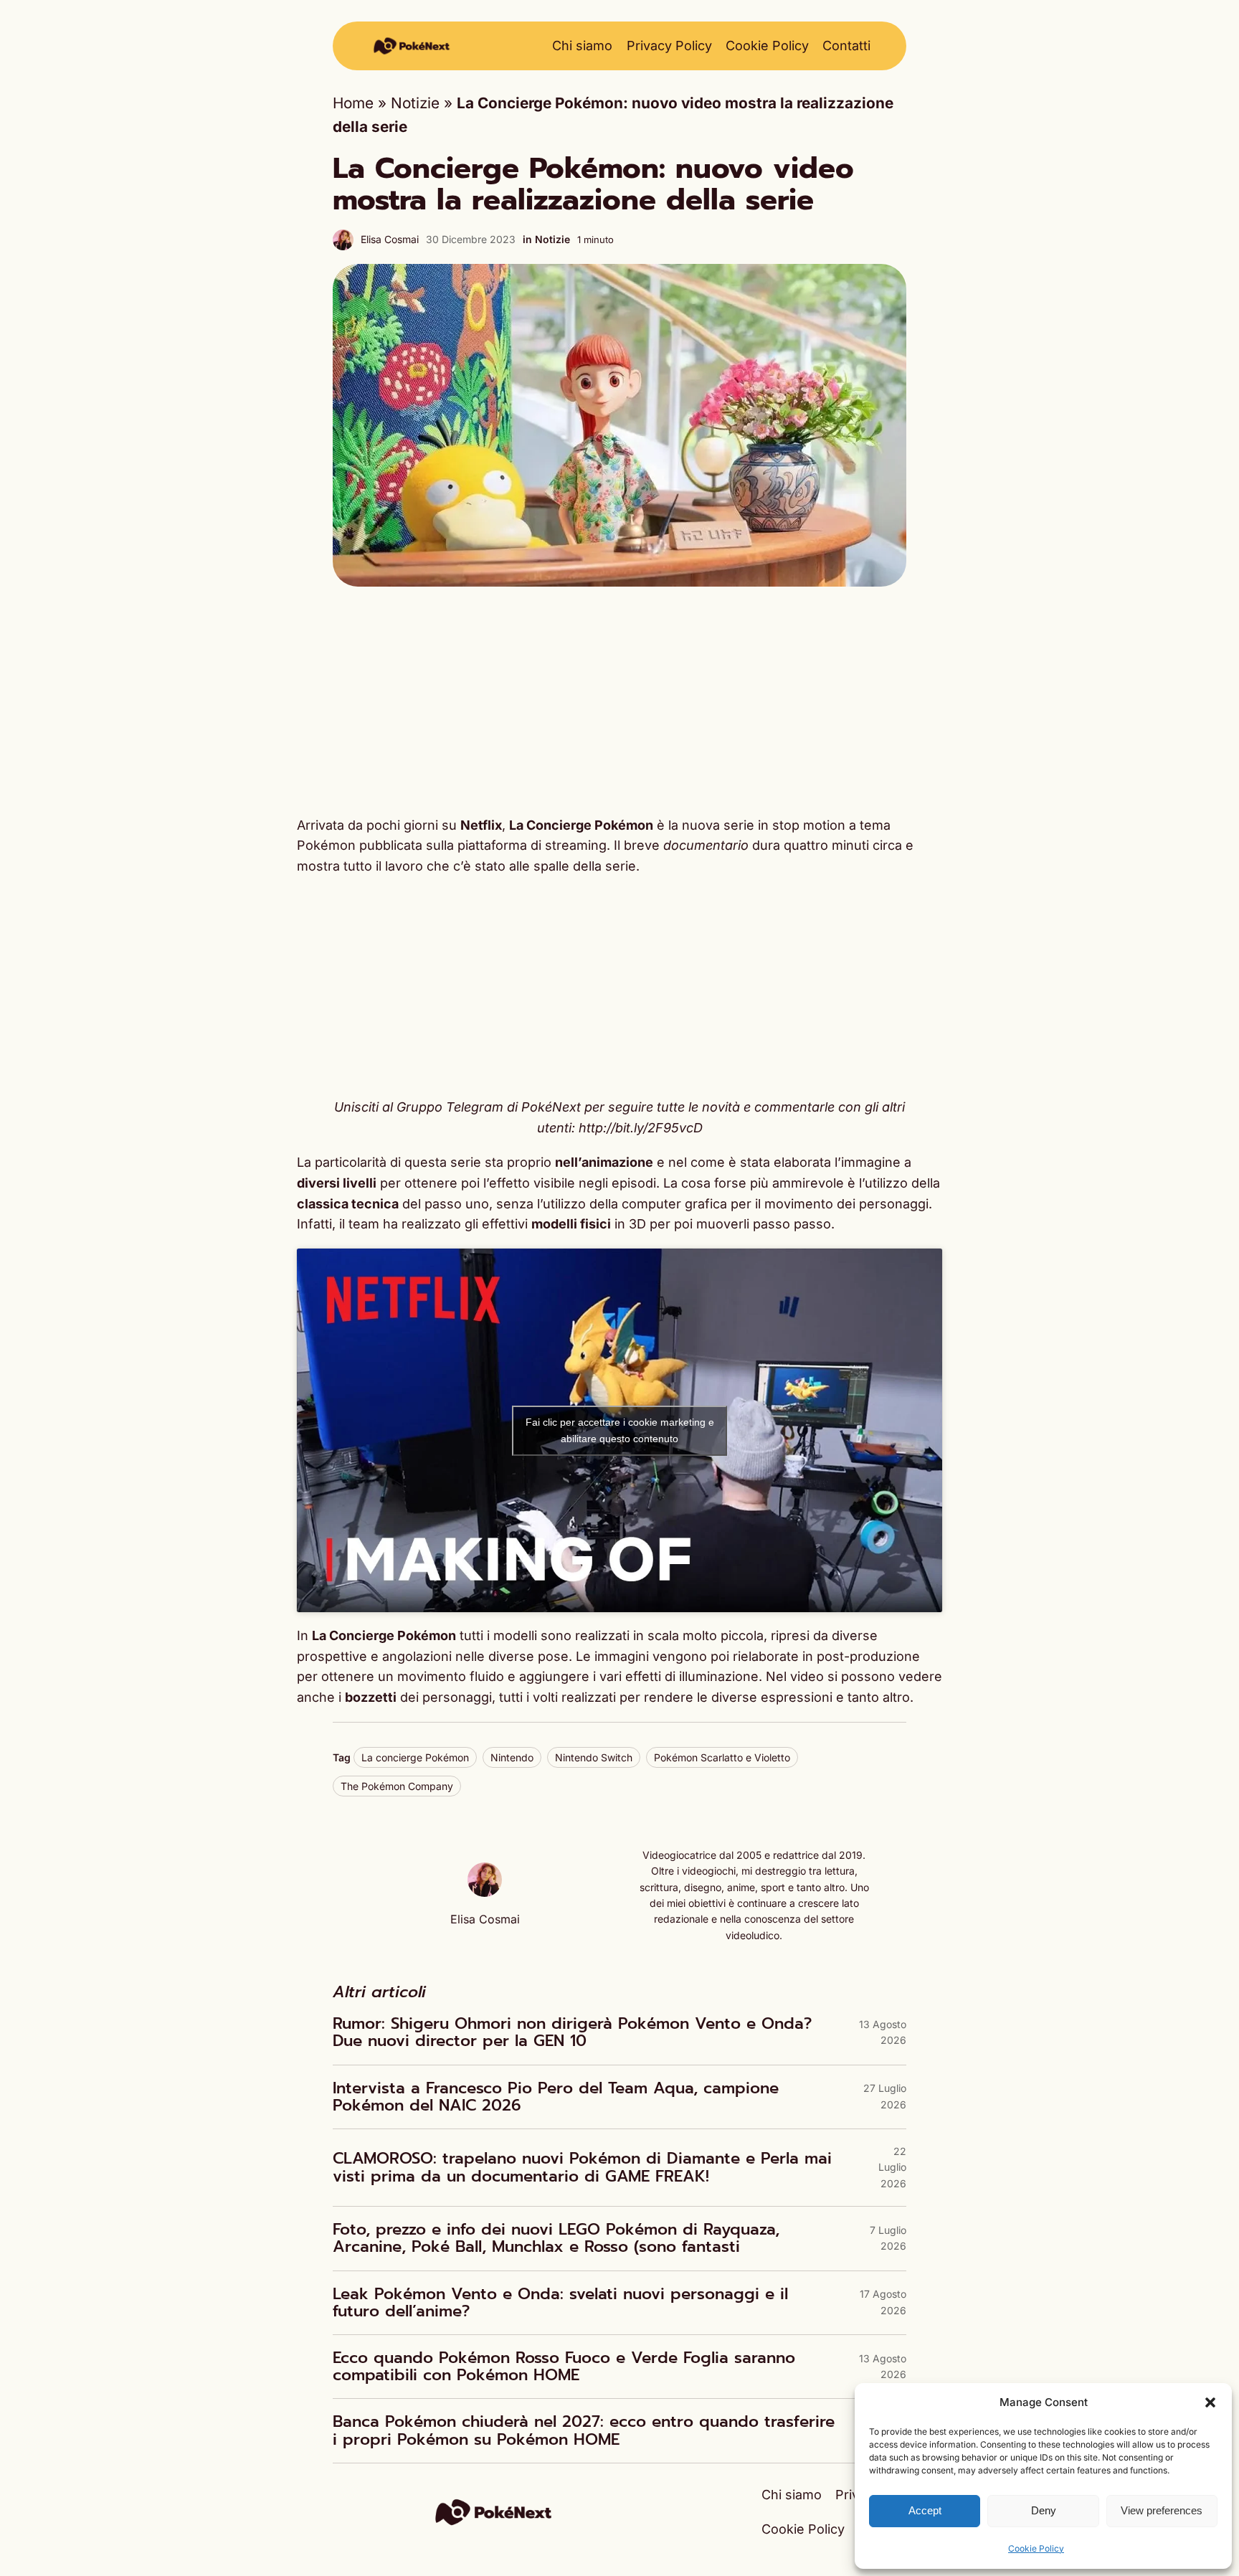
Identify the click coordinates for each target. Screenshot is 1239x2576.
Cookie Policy (1036, 2548)
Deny (1044, 2510)
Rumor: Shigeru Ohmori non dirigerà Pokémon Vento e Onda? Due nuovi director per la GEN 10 (572, 2032)
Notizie (415, 103)
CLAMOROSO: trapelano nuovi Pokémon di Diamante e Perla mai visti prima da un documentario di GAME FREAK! (582, 2167)
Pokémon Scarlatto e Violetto (722, 1757)
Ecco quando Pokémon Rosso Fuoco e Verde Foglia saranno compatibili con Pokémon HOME (564, 2367)
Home (353, 103)
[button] (1210, 2402)
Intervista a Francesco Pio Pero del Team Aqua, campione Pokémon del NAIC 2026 (556, 2097)
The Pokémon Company (397, 1786)
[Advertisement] (619, 701)
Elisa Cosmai (390, 239)
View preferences (1162, 2510)
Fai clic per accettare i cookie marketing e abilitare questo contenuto (620, 1430)
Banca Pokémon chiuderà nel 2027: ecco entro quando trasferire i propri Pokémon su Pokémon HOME (584, 2430)
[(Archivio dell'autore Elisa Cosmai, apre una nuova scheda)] (485, 1891)
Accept (925, 2510)
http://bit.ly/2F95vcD (641, 1128)
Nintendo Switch (594, 1757)
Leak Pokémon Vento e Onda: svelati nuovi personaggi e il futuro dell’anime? (560, 2303)
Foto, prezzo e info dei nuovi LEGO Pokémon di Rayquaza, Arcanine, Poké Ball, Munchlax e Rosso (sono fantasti (556, 2238)
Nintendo (512, 1757)
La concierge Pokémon (415, 1757)
